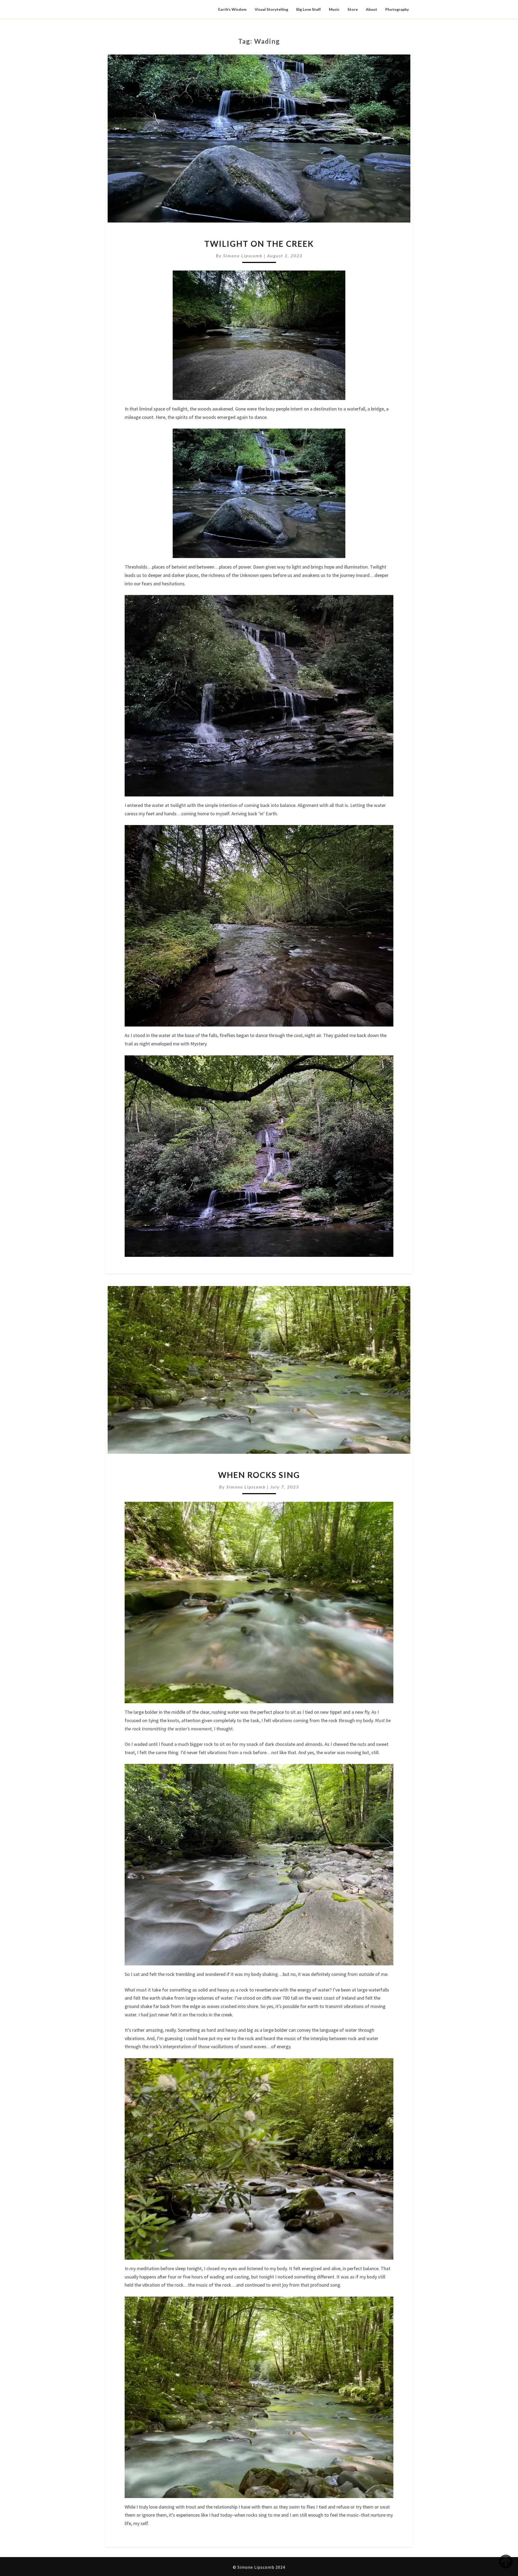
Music (334, 9)
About (372, 9)
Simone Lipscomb (243, 256)
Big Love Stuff (309, 9)
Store (353, 9)
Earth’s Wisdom (232, 9)
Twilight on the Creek (259, 244)
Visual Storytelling (271, 9)
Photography (397, 9)
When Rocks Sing (259, 1475)
